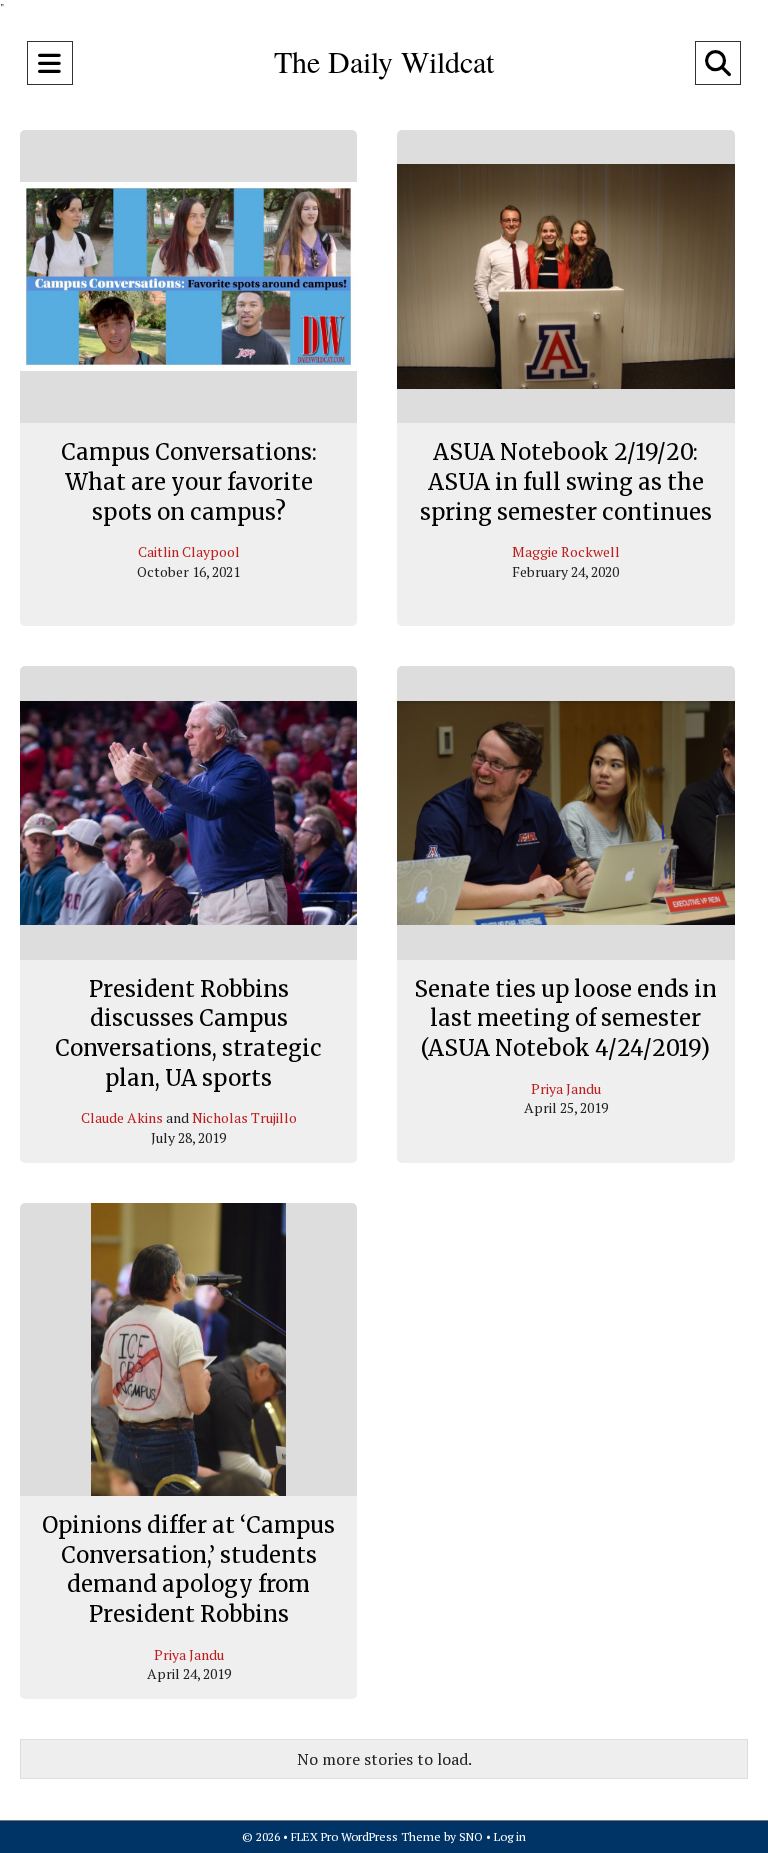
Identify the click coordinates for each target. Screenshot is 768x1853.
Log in (510, 1836)
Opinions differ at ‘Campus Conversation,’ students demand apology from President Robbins (188, 1569)
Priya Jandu (566, 1088)
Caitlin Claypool (189, 551)
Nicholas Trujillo (244, 1117)
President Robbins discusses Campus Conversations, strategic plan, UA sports (188, 1033)
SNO (471, 1836)
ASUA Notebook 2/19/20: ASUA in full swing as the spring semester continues (566, 481)
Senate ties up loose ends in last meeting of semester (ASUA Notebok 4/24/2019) (565, 1018)
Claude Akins (122, 1117)
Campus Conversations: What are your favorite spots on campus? (189, 481)
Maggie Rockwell (566, 551)
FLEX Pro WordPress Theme (366, 1836)
